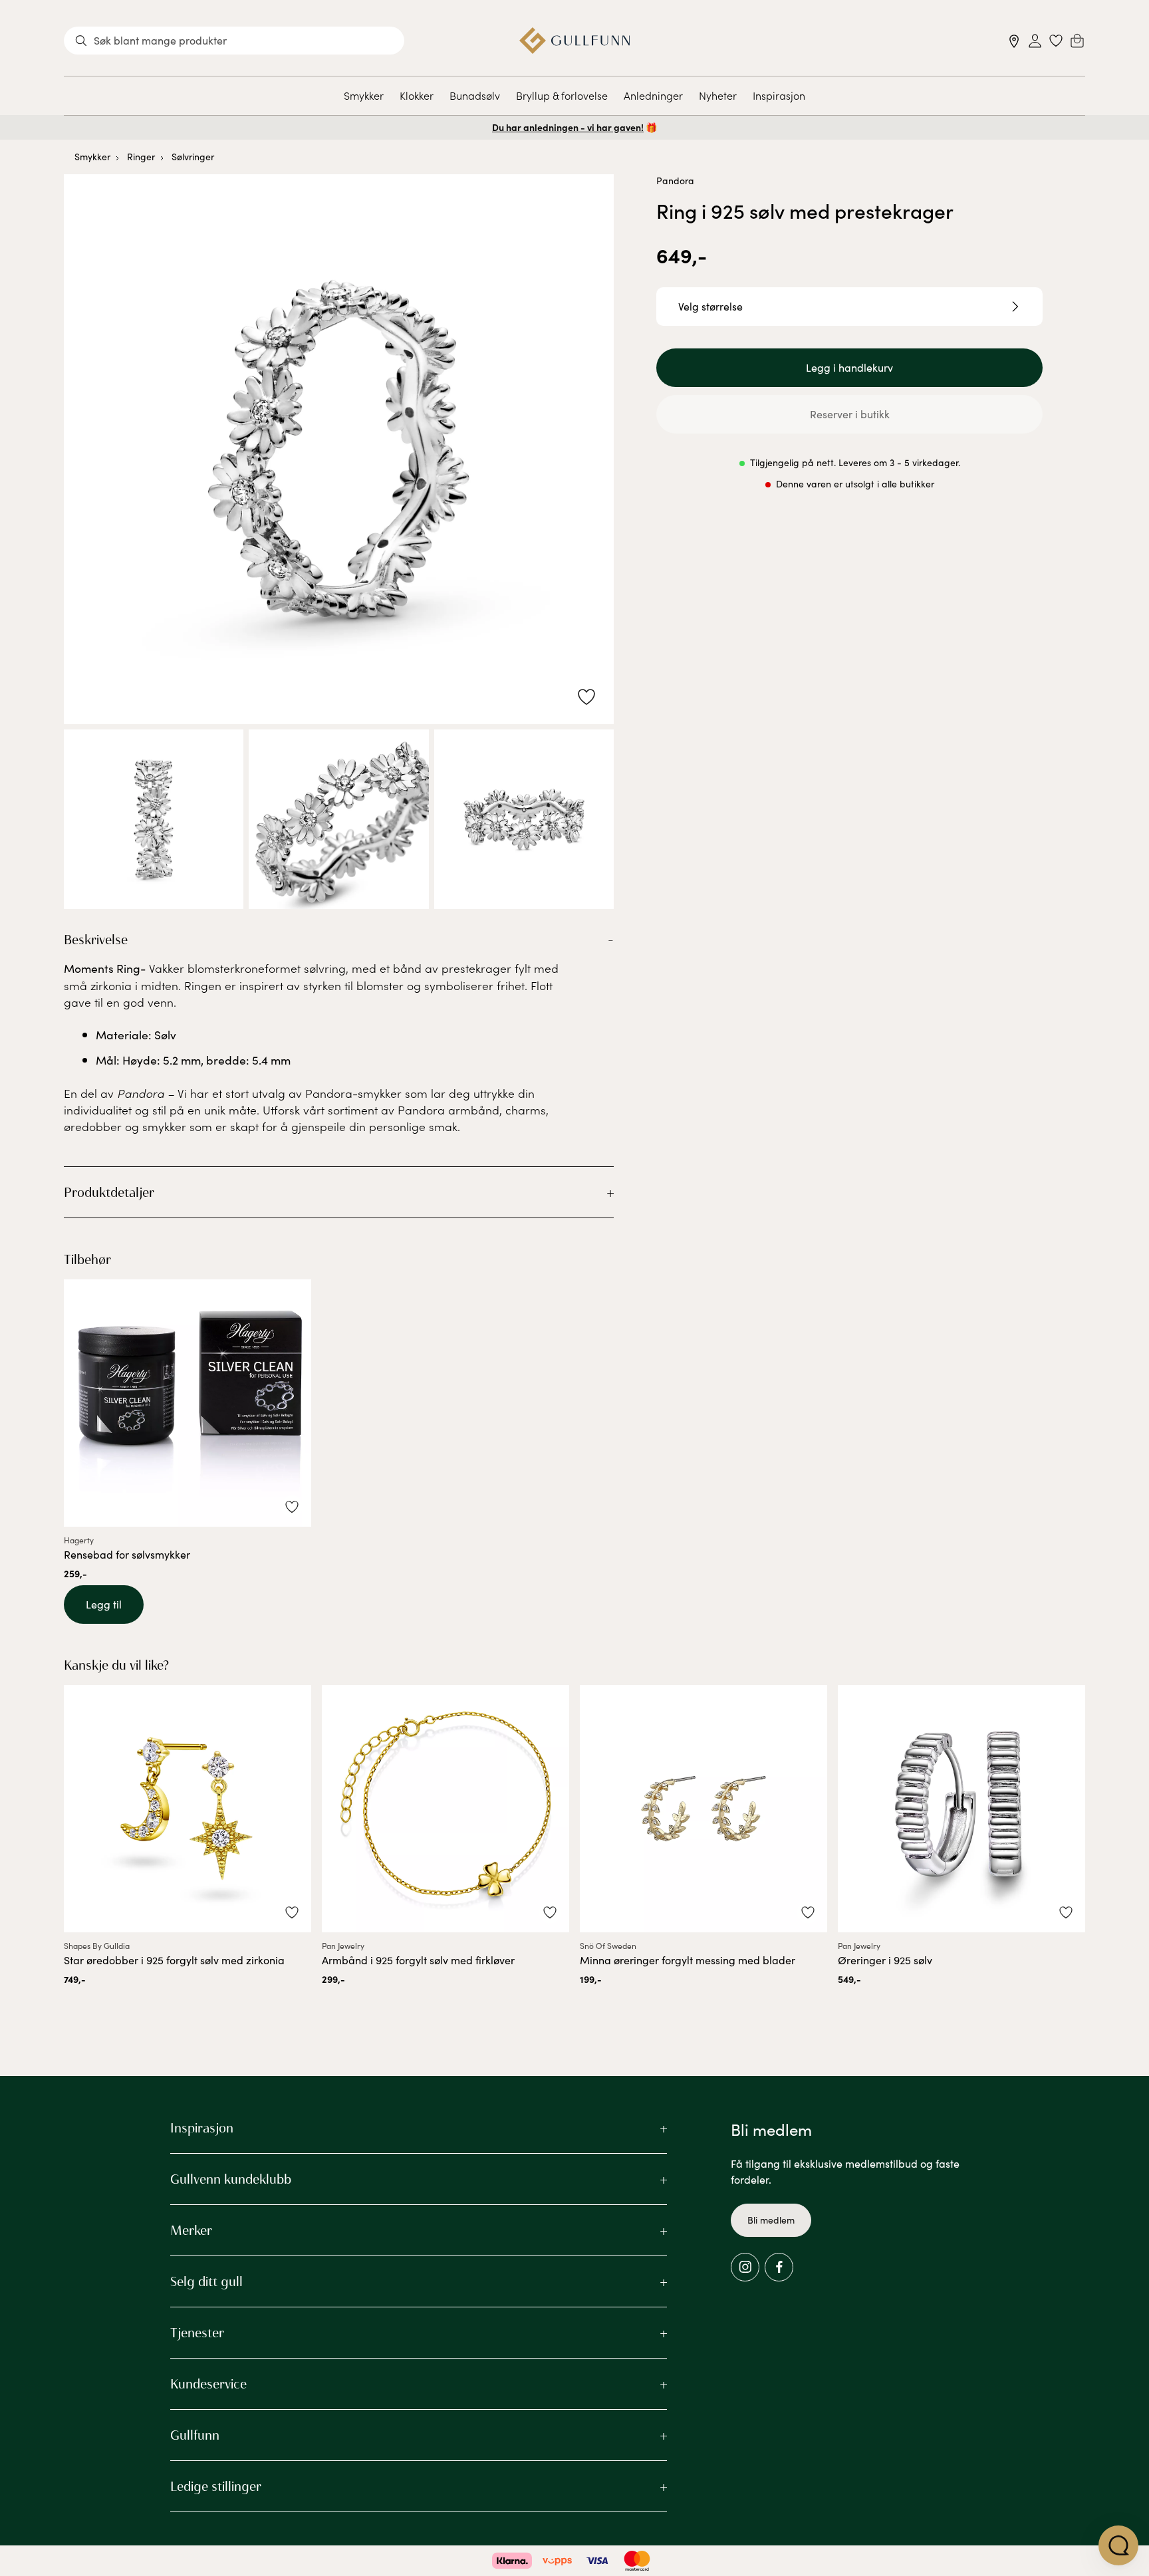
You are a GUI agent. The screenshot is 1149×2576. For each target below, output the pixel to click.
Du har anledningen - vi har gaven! (568, 127)
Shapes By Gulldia (97, 1946)
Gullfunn (195, 2435)
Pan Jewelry (343, 1946)
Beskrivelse (96, 940)
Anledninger (653, 95)
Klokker (417, 95)
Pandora (675, 181)
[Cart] (1077, 41)
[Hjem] (575, 41)
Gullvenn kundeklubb (231, 2179)
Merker (191, 2230)
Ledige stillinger (216, 2486)
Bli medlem (771, 2220)
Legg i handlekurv (849, 367)
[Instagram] (745, 2267)
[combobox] (234, 41)
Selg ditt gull (206, 2281)
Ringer (141, 157)
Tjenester (197, 2333)
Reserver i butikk (850, 414)
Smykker (364, 95)
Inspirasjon (779, 95)
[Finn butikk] (1014, 41)
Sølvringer (193, 157)
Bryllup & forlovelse (562, 95)
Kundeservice (208, 2384)
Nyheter (718, 95)
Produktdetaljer (109, 1192)
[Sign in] (1035, 41)
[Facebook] (779, 2267)
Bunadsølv (475, 95)
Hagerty (79, 1540)
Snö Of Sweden (608, 1946)
